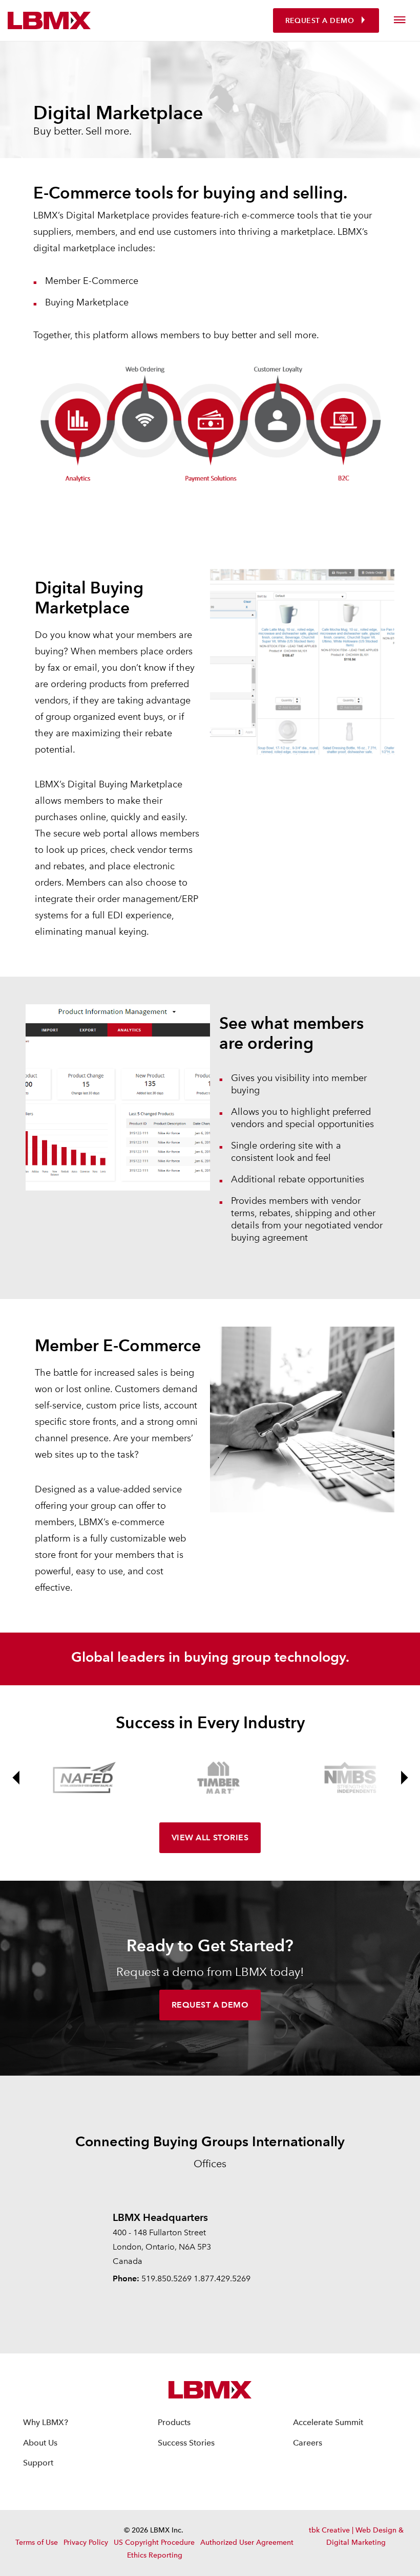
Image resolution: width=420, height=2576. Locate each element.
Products (174, 2422)
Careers (308, 2443)
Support (38, 2463)
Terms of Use (37, 2542)
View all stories (210, 1837)
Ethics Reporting (155, 2555)
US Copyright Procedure (154, 2542)
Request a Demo (320, 21)
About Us (40, 2443)
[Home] (49, 20)
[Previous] (16, 1778)
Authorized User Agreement (247, 2542)
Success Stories (186, 2443)
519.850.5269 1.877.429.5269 (196, 2278)
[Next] (404, 1778)
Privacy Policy (86, 2542)
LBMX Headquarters (160, 2217)
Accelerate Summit (328, 2422)
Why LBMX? (46, 2422)
